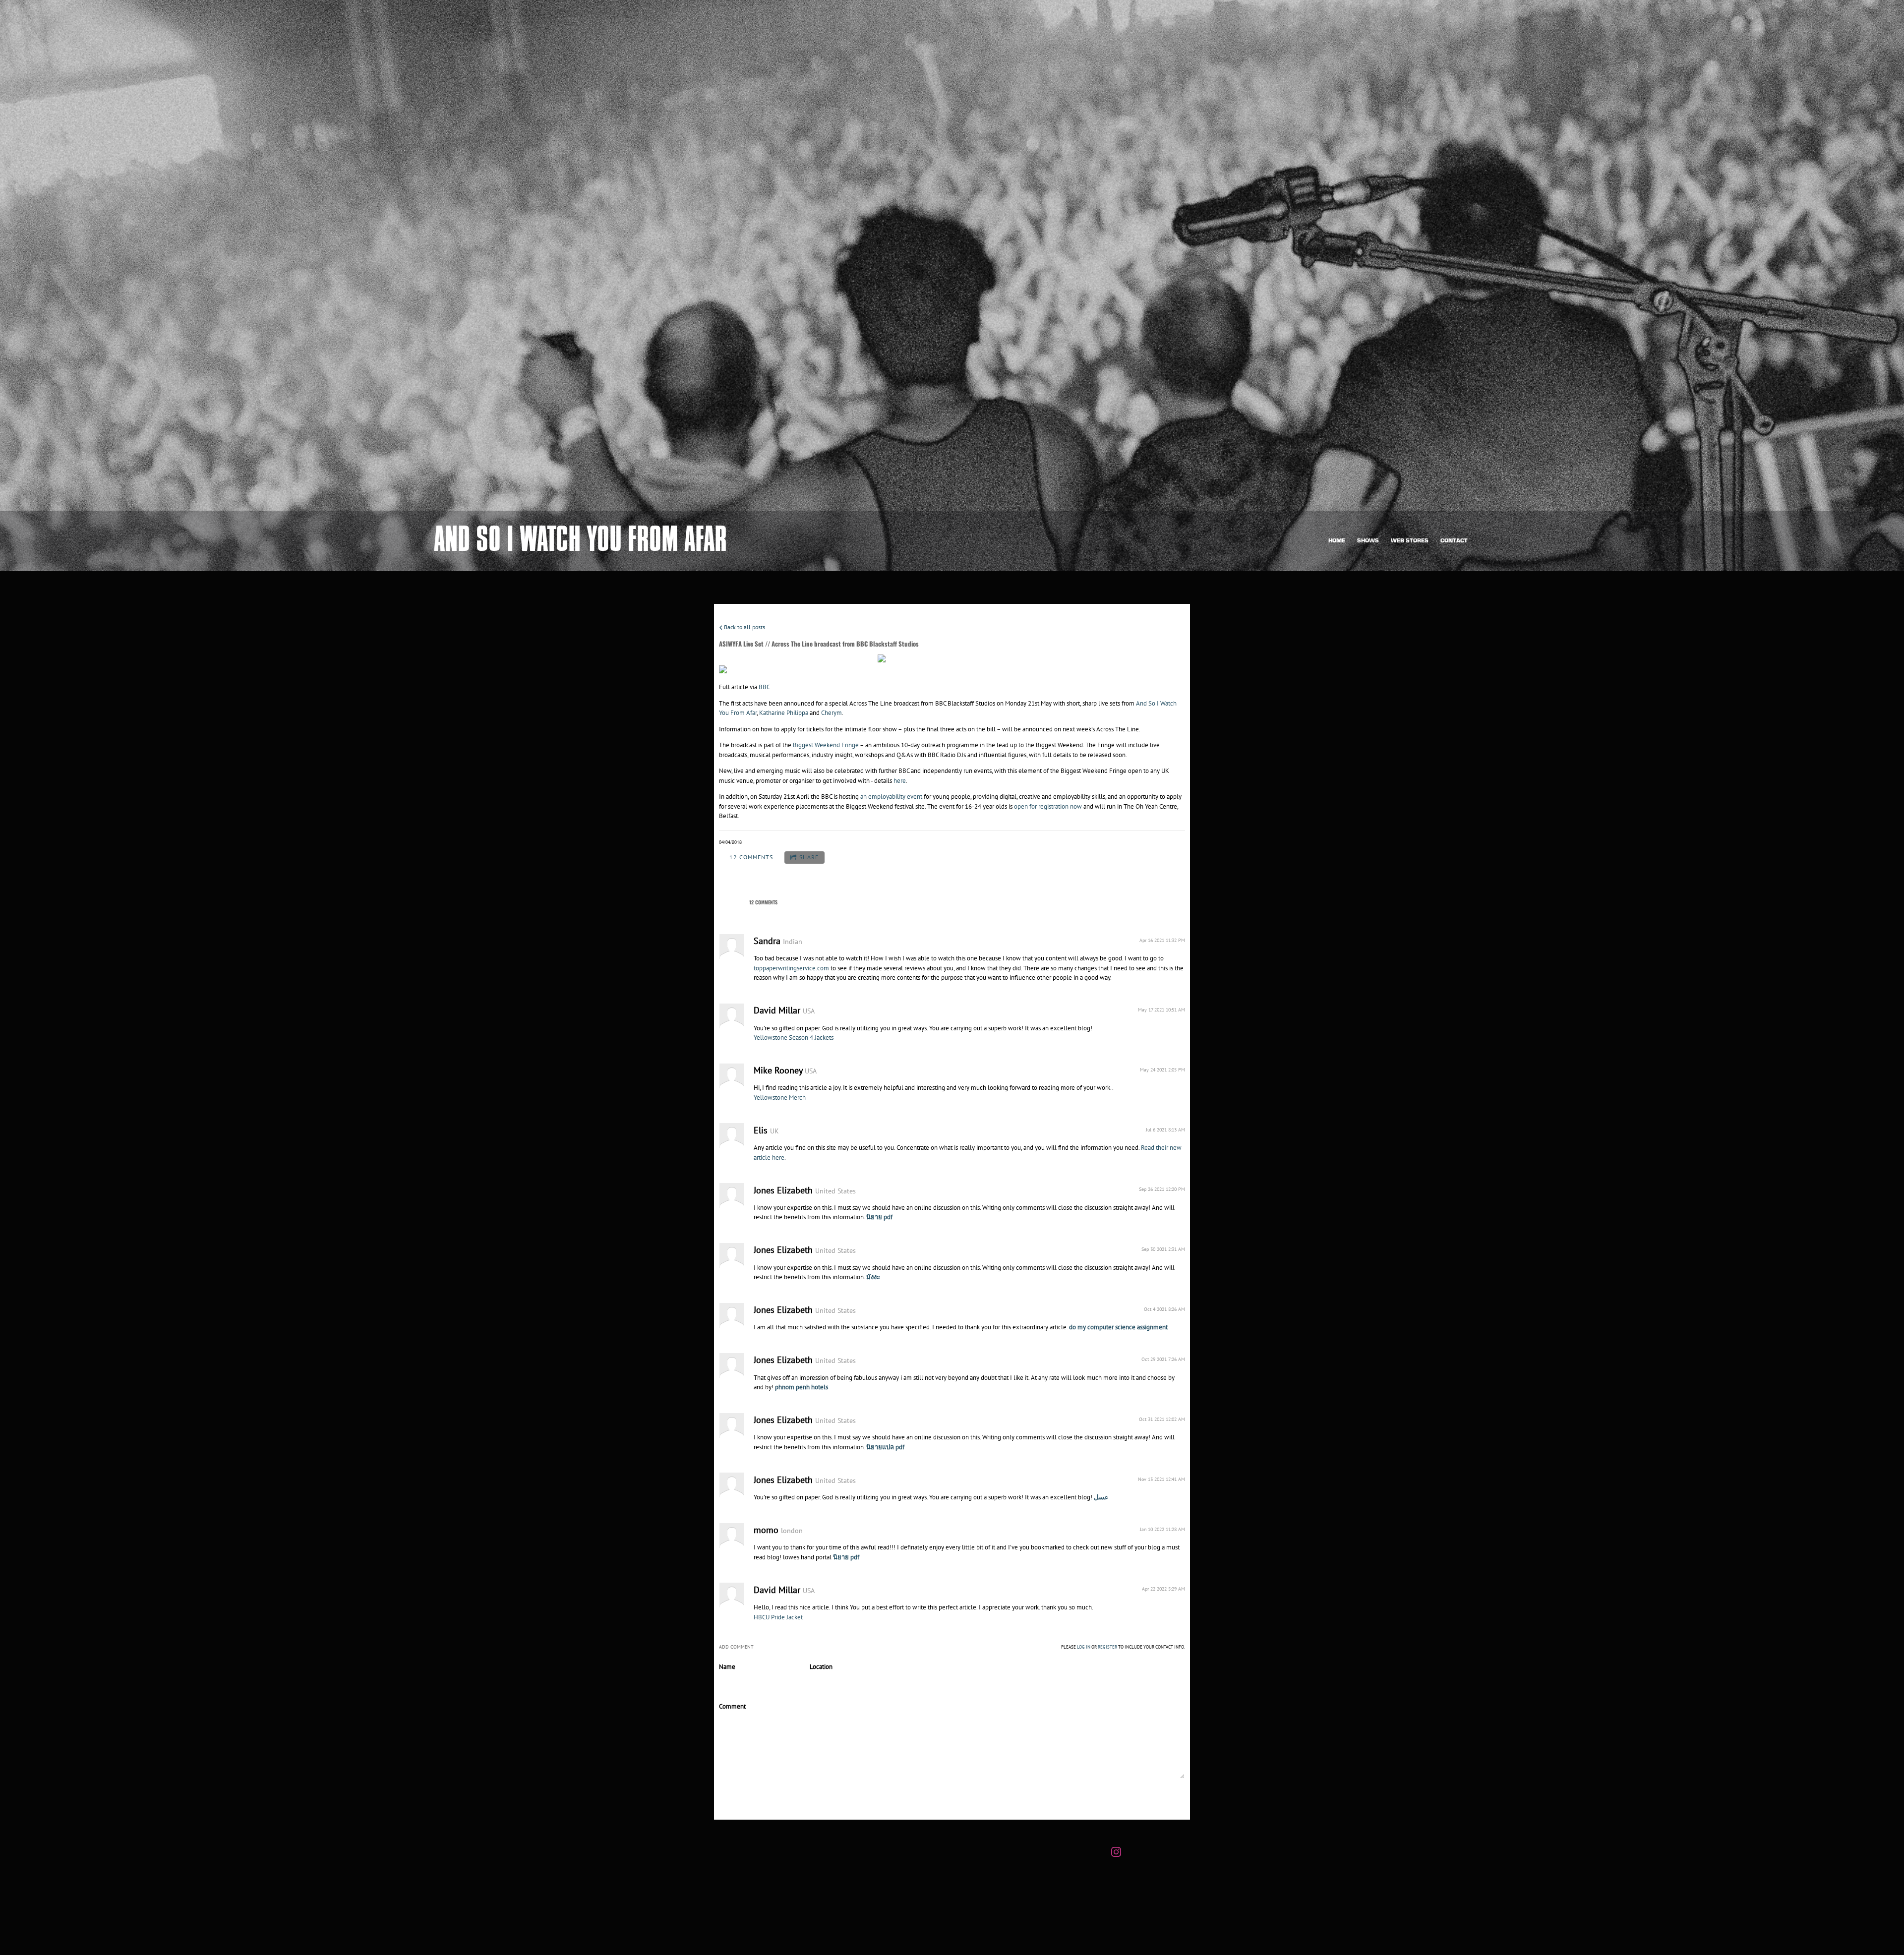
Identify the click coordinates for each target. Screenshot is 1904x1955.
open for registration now (1048, 806)
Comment (732, 1706)
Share (809, 857)
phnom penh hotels (802, 1387)
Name (727, 1667)
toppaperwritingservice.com (791, 968)
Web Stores (1410, 541)
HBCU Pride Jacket (778, 1617)
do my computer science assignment (1118, 1327)
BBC (764, 687)
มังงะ (873, 1277)
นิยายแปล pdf (885, 1447)
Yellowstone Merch (780, 1097)
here (900, 781)
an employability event (891, 797)
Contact (1454, 541)
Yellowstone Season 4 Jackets (794, 1037)
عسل (1101, 1497)
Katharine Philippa (784, 713)
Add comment (756, 1796)
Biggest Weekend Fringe (826, 745)
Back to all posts (744, 627)
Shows (1368, 541)
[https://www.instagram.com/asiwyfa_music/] (1116, 1853)
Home (1337, 541)
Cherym (832, 713)
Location (821, 1667)
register (1107, 1647)
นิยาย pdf (879, 1217)
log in (1084, 1647)
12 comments (751, 857)
